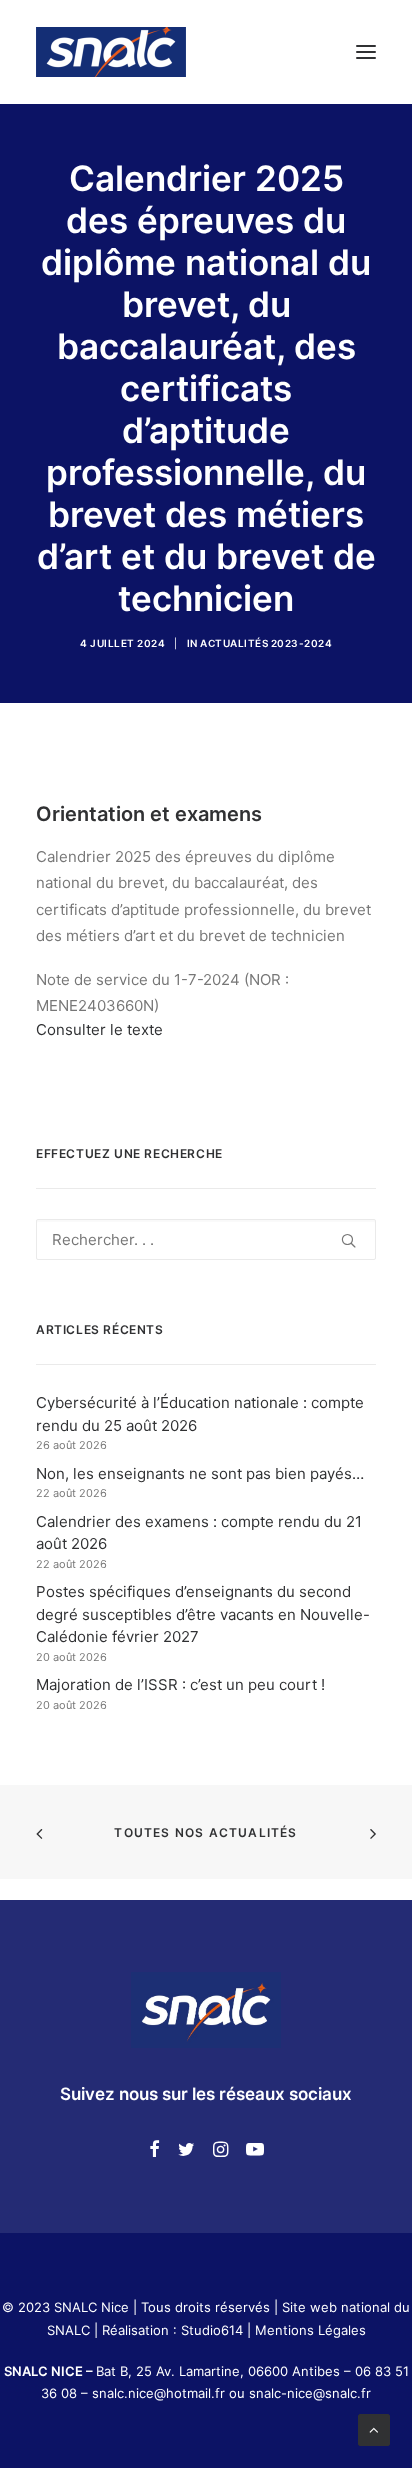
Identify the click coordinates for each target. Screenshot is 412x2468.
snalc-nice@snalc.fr (310, 2393)
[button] (366, 52)
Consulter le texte (99, 1029)
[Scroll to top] (374, 2428)
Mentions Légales (310, 2330)
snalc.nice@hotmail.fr (160, 2393)
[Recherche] (206, 1239)
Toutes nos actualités (205, 1832)
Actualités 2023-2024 (266, 643)
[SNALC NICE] (111, 52)
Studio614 (212, 2330)
